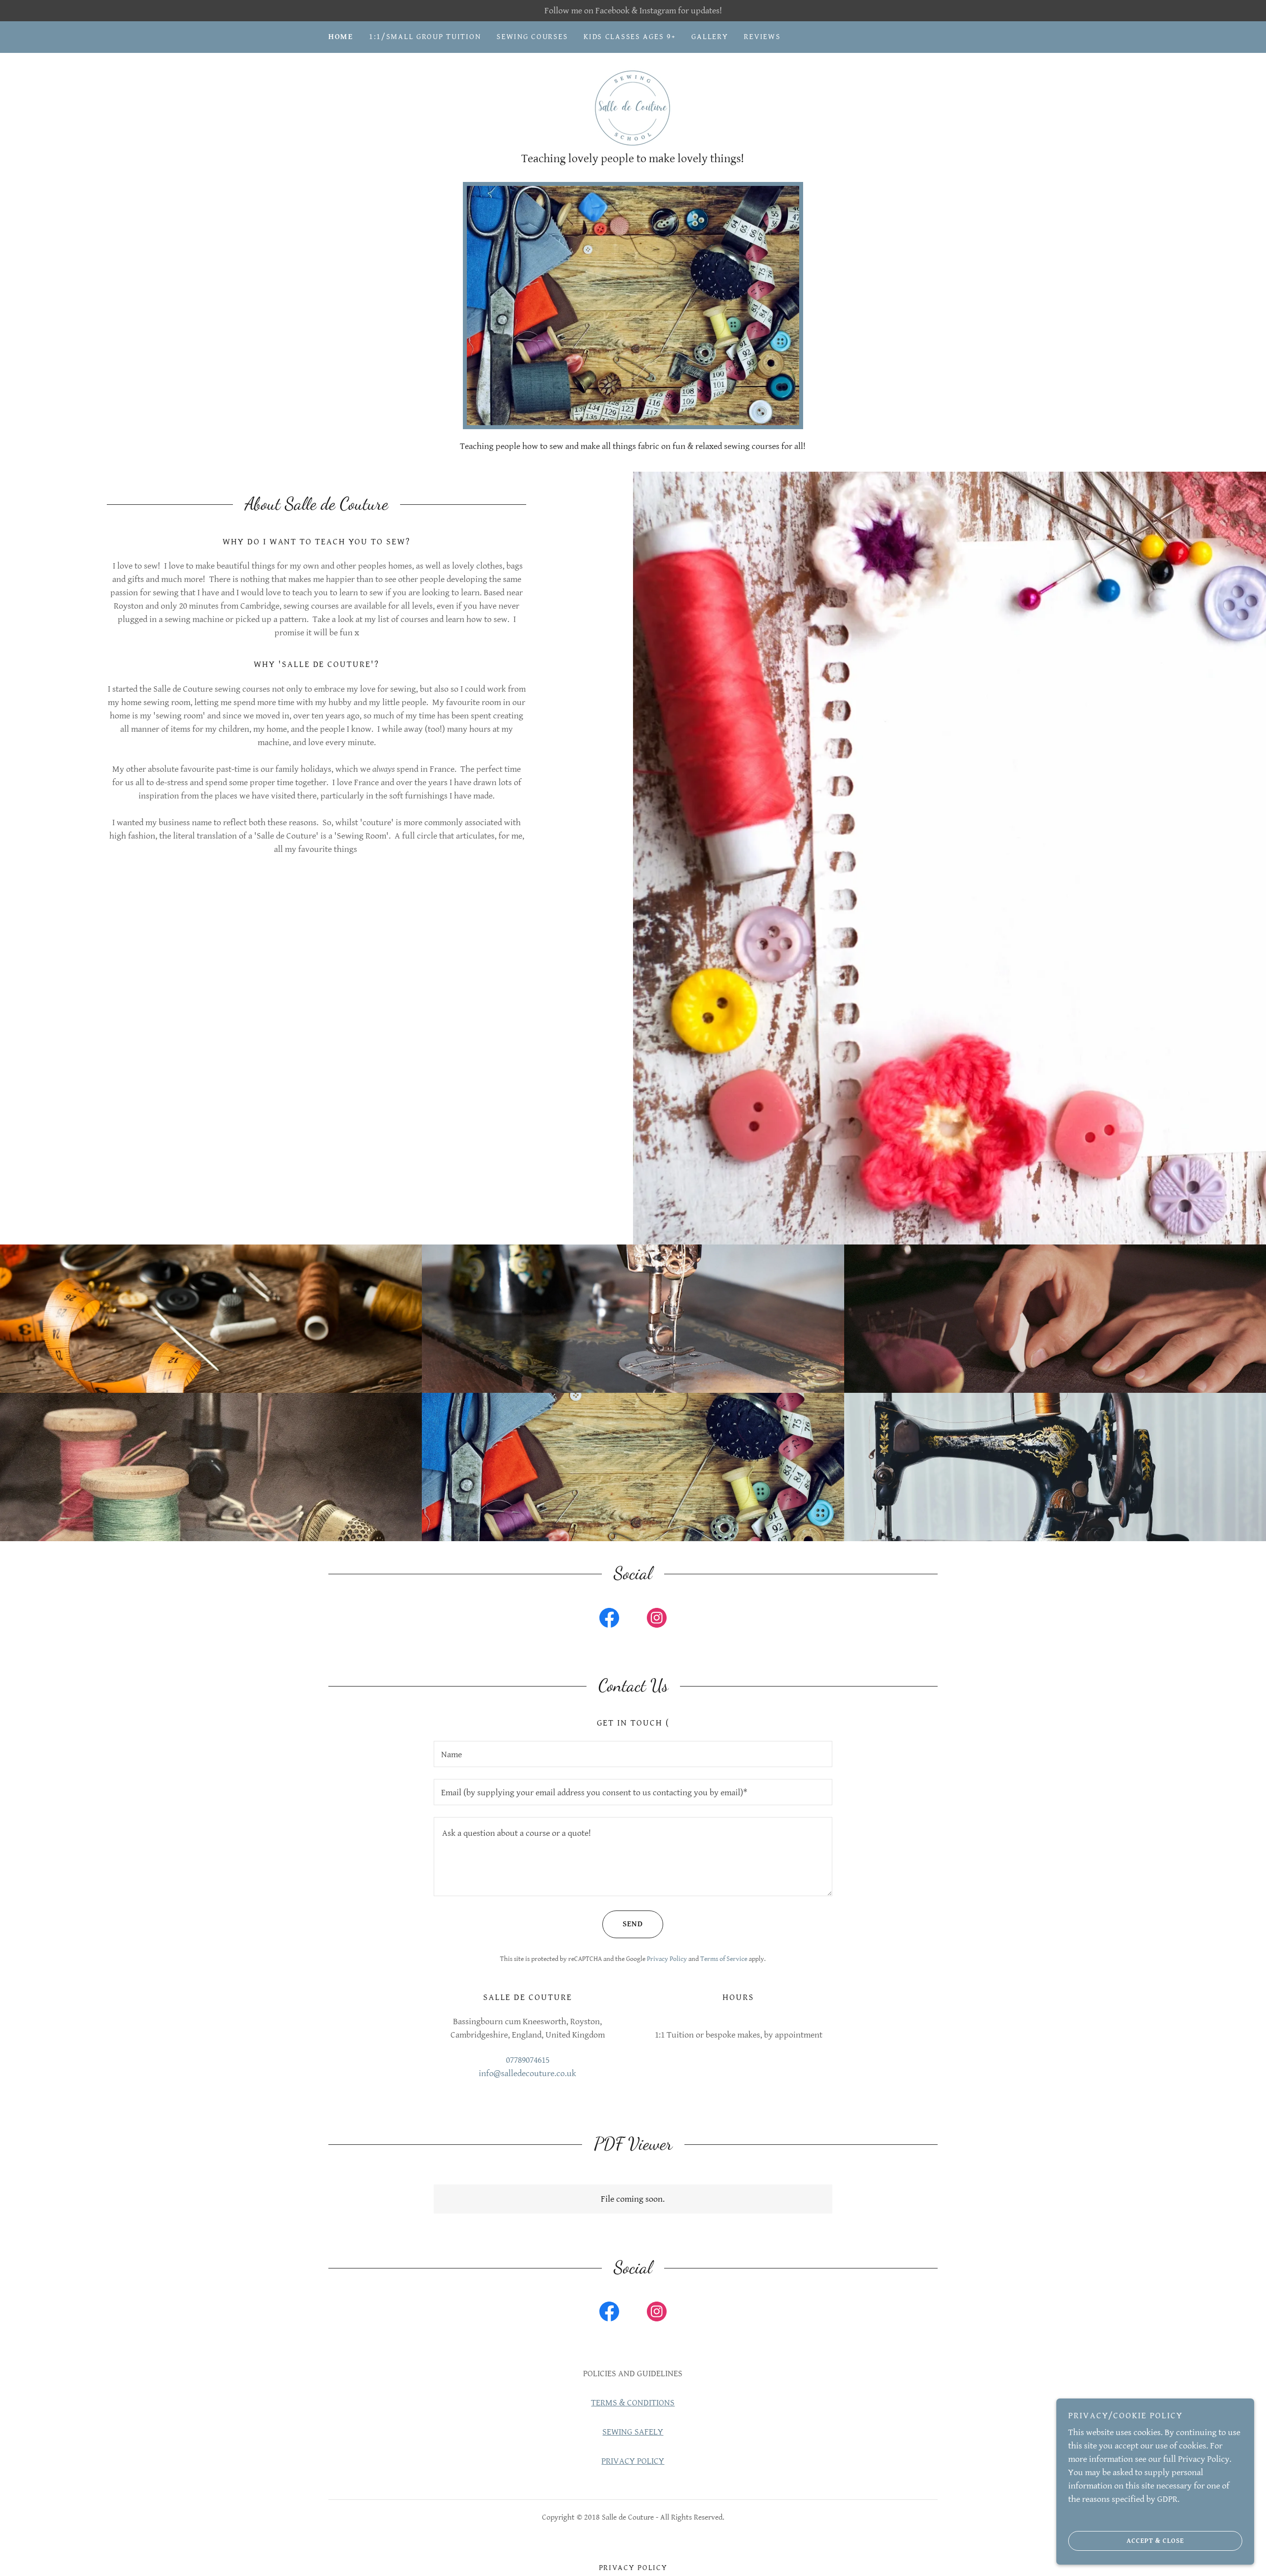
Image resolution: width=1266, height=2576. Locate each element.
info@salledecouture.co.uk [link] (527, 2073)
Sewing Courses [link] (532, 37)
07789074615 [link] (528, 2060)
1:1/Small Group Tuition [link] (425, 37)
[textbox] (633, 1754)
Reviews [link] (762, 37)
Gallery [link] (710, 37)
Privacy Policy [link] (667, 1959)
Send (633, 1924)
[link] (633, 108)
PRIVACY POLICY (633, 2461)
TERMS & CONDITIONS (633, 2403)
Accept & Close (1155, 2540)
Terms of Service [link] (724, 1959)
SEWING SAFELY (633, 2432)
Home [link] (341, 37)
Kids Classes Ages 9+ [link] (630, 37)
